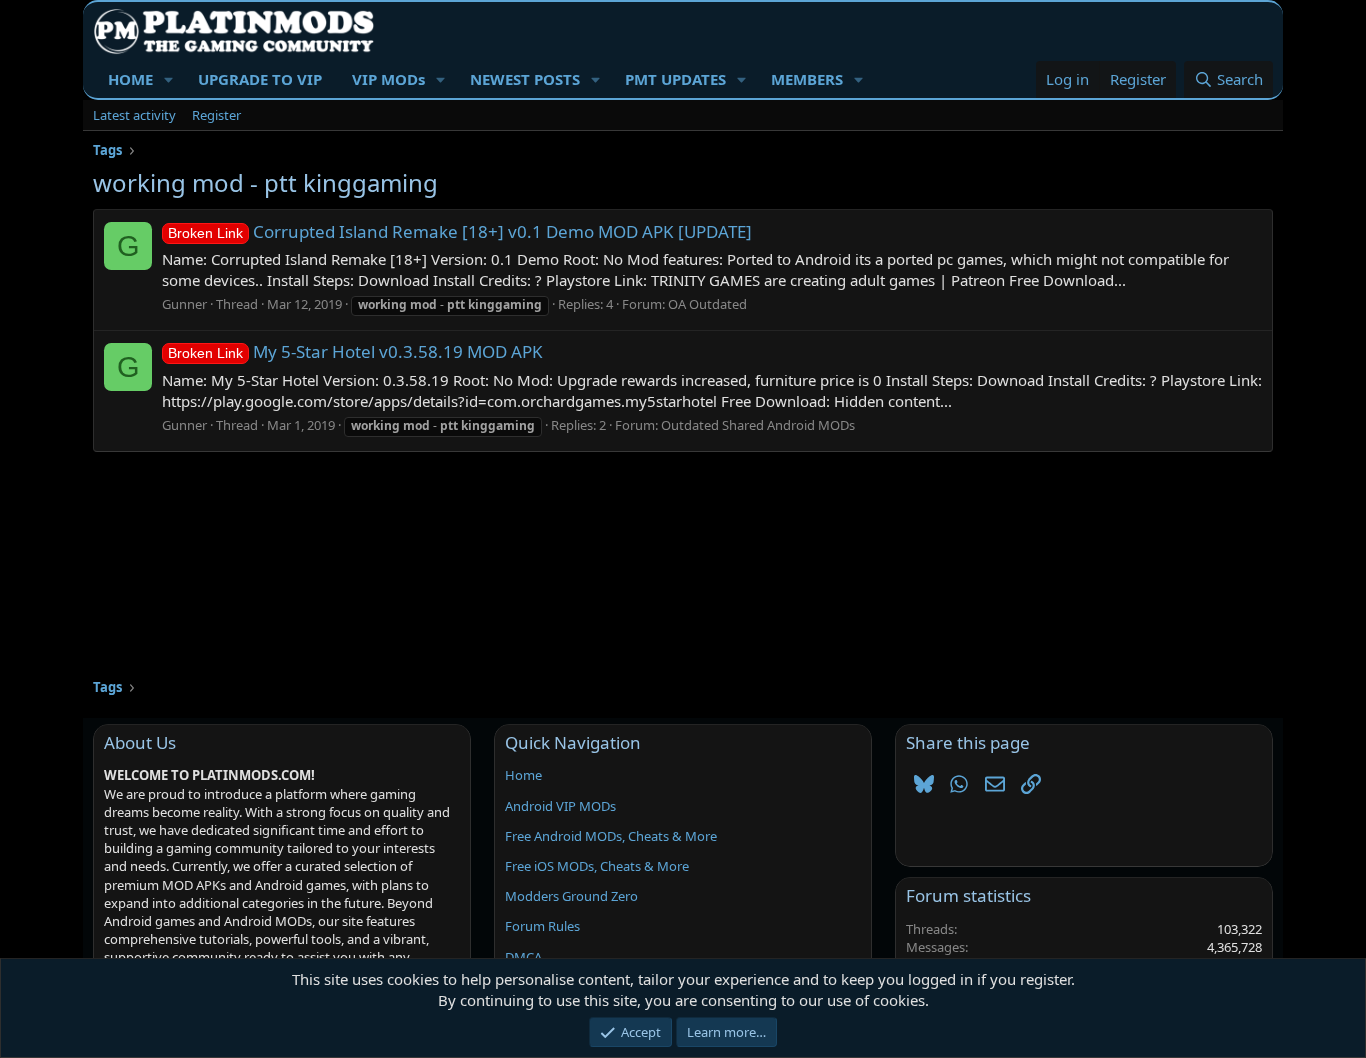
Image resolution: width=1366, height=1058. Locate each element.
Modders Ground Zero (571, 896)
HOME (130, 79)
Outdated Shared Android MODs (758, 425)
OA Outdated (707, 304)
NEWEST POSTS (525, 79)
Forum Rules (542, 926)
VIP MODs (388, 79)
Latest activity (134, 115)
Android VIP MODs (560, 806)
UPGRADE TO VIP (260, 79)
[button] (169, 79)
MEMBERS (807, 79)
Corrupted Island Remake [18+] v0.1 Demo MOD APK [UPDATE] (460, 231)
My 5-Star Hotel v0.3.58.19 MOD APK (355, 351)
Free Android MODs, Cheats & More (611, 836)
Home (523, 775)
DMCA (523, 957)
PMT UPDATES (675, 79)
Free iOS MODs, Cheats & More (597, 866)
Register (216, 115)
